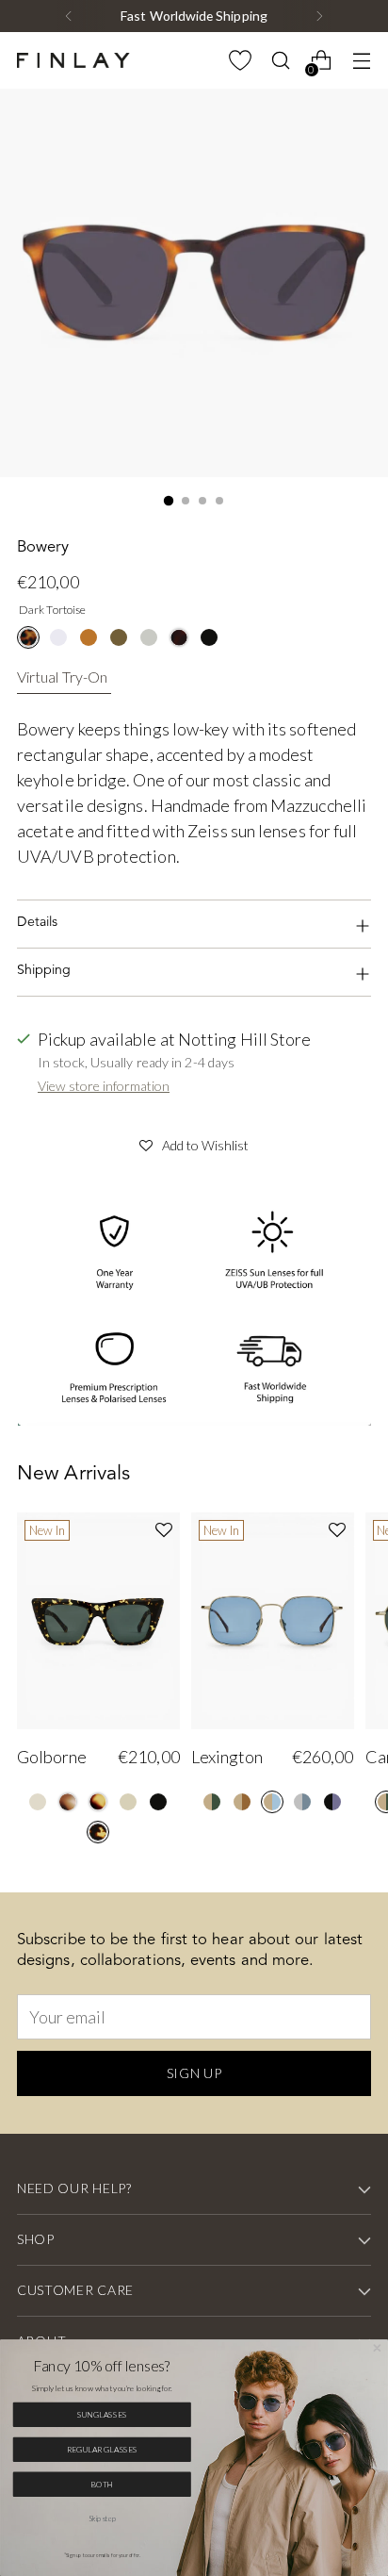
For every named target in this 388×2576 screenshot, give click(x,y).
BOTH (102, 2485)
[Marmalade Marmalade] (89, 637)
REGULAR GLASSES (103, 2450)
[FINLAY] (73, 60)
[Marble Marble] (68, 1802)
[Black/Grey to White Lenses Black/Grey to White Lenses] (332, 1802)
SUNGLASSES (102, 2415)
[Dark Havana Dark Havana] (179, 637)
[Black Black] (209, 637)
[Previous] (69, 16)
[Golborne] (98, 1621)
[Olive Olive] (119, 637)
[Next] (319, 16)
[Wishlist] (240, 61)
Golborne (52, 1757)
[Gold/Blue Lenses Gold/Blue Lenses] (272, 1802)
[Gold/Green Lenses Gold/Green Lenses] (212, 1802)
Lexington (227, 1757)
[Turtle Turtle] (98, 1832)
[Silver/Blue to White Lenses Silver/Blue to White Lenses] (302, 1802)
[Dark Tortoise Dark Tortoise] (28, 637)
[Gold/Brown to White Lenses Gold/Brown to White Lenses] (242, 1802)
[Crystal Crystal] (58, 637)
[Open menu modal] (361, 61)
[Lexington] (273, 1621)
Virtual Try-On (62, 677)
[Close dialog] (377, 2348)
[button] (194, 1143)
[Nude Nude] (128, 1802)
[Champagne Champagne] (38, 1802)
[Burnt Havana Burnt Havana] (98, 1802)
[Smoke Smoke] (149, 637)
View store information (104, 1086)
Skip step (102, 2519)
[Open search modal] (280, 61)
